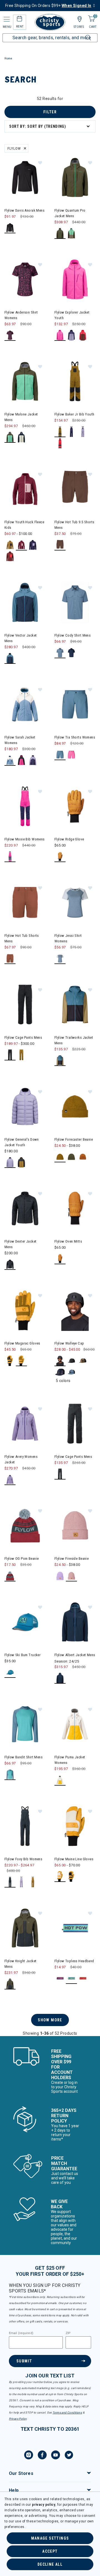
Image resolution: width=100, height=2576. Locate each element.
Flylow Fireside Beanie (72, 1559)
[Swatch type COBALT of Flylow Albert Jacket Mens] (60, 1678)
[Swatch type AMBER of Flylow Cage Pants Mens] (22, 1055)
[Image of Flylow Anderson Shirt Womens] (25, 279)
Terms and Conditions (67, 2413)
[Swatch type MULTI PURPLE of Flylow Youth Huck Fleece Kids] (33, 545)
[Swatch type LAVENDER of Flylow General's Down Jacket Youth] (10, 1162)
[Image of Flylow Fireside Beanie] (75, 1526)
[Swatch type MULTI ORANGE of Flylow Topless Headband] (83, 1978)
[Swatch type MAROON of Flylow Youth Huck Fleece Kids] (22, 545)
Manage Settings (50, 2538)
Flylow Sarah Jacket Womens (20, 740)
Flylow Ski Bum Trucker (22, 1655)
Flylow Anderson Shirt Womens (21, 315)
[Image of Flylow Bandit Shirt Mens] (25, 1724)
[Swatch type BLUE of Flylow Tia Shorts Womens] (60, 755)
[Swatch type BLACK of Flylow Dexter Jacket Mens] (10, 1264)
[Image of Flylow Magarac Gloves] (25, 1310)
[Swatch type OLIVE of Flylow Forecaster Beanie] (72, 1157)
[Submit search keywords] (82, 34)
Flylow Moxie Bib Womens (25, 839)
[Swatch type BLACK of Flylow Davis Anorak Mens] (10, 228)
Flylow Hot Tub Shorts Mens (22, 938)
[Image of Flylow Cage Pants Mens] (25, 1005)
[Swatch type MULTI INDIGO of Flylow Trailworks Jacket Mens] (60, 1061)
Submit (24, 2361)
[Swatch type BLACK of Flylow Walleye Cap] (60, 1361)
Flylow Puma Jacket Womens (70, 1760)
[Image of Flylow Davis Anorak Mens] (25, 177)
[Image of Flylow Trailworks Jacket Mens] (75, 1005)
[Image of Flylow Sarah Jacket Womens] (25, 704)
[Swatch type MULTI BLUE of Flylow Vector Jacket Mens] (10, 658)
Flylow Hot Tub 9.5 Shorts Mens (74, 525)
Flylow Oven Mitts (68, 1241)
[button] (40, 162)
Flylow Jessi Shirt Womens (68, 938)
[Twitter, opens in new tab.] (69, 2456)
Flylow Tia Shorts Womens (75, 737)
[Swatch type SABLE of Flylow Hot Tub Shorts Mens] (10, 959)
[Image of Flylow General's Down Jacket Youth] (25, 1106)
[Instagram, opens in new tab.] (29, 2456)
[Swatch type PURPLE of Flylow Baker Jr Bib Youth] (72, 432)
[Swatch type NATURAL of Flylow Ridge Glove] (60, 857)
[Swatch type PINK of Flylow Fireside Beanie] (72, 1576)
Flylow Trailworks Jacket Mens (74, 1040)
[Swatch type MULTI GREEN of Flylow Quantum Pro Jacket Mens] (72, 233)
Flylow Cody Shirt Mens (72, 635)
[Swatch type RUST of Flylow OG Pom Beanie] (10, 1576)
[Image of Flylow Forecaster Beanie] (75, 1106)
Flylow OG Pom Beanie (22, 1559)
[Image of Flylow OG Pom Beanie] (25, 1526)
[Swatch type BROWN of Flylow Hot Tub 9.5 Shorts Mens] (60, 545)
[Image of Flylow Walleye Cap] (75, 1310)
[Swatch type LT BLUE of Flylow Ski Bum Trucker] (10, 1672)
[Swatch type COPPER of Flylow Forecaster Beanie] (83, 1157)
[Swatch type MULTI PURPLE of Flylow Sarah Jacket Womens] (33, 760)
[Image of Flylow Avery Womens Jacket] (25, 1424)
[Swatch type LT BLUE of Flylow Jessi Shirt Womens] (60, 959)
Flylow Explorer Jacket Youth (72, 315)
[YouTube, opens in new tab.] (56, 2456)
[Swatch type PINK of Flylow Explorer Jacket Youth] (60, 335)
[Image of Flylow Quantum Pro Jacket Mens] (75, 177)
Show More (50, 2020)
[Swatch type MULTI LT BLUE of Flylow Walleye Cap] (72, 1372)
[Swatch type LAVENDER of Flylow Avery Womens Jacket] (10, 1480)
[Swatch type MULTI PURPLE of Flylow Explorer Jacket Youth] (72, 335)
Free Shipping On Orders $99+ (48, 6)
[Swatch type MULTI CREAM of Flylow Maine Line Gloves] (60, 1877)
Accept (50, 2551)
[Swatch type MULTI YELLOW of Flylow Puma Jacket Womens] (60, 1780)
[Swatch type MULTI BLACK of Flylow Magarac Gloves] (10, 1361)
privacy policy (44, 2505)
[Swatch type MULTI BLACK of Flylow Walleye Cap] (72, 1361)
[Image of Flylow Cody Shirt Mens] (75, 602)
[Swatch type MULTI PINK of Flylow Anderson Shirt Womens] (10, 335)
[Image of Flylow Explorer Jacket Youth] (75, 279)
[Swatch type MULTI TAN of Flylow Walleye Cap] (83, 1361)
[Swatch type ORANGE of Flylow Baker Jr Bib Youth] (60, 443)
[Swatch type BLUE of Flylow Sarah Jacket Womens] (10, 760)
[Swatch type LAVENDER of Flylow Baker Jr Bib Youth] (83, 432)
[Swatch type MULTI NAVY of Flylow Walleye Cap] (60, 1372)
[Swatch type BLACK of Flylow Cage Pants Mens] (10, 1055)
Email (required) (21, 2333)
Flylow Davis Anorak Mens (24, 210)
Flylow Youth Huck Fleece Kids (24, 525)
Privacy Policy (18, 2419)
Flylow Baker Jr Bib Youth (74, 414)
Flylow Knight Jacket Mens (20, 1964)
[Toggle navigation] (6, 19)
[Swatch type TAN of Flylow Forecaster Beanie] (60, 1157)
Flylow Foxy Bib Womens (23, 1859)
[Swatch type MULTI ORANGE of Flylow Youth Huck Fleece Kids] (10, 556)
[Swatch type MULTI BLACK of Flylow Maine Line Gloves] (72, 1877)
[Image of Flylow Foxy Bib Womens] (25, 1826)
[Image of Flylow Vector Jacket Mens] (25, 602)
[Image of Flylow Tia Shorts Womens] (75, 704)
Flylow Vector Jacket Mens (21, 638)
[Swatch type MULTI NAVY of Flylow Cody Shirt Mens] (72, 653)
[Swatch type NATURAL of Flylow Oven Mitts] (60, 1259)
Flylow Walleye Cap (69, 1343)
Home (8, 58)
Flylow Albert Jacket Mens (75, 1655)
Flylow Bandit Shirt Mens (23, 1757)
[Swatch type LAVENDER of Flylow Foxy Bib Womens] (22, 1882)
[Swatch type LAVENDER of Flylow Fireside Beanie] (60, 1576)
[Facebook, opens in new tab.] (42, 2456)
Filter (50, 112)
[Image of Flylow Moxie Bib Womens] (25, 806)
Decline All (50, 2564)
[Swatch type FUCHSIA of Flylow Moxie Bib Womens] (10, 857)
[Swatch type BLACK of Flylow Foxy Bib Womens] (10, 1882)
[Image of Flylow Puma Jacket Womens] (75, 1724)
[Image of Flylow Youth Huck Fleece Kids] (25, 489)
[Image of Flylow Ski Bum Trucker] (25, 1622)
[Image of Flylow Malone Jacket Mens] (25, 381)
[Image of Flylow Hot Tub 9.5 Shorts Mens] (75, 489)
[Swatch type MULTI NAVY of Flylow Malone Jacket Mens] (22, 437)
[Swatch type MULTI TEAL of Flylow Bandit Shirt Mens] (10, 1775)
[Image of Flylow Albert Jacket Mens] (75, 1622)
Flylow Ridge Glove (69, 839)
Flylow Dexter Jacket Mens (20, 1244)
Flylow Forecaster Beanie (74, 1139)
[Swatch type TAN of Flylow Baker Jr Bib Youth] (60, 432)
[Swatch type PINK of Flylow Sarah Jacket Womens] (22, 760)
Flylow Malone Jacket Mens (21, 417)
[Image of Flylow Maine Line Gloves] (75, 1826)
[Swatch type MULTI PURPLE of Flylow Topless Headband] (72, 1978)
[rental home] (20, 20)
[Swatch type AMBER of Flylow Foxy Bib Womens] (33, 1882)
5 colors (63, 1381)
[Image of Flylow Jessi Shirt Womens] (75, 903)
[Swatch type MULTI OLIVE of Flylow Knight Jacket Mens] (10, 1984)
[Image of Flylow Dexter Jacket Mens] (25, 1208)
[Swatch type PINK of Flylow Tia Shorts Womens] (72, 755)
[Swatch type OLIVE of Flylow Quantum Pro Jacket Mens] (60, 233)
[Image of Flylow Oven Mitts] (75, 1208)
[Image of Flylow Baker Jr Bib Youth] (75, 381)
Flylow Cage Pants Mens (23, 1037)
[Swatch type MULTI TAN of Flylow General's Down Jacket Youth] (22, 1162)
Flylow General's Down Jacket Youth (22, 1142)
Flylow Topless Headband (74, 1961)
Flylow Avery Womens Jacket (21, 1459)
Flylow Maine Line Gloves (74, 1859)
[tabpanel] (50, 1066)
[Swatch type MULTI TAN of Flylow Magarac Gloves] (22, 1361)
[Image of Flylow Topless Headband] (75, 1928)
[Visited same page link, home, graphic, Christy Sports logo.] (50, 22)
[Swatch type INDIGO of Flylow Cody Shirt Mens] (60, 653)
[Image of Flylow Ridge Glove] (75, 806)
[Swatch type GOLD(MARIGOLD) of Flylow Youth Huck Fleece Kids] (10, 545)
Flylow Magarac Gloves (22, 1343)
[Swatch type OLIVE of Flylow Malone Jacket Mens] (10, 437)
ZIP (68, 2333)
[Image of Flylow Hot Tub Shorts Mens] (25, 903)
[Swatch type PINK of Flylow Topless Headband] (60, 1978)
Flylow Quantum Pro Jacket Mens (70, 213)
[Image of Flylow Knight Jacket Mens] (25, 1928)
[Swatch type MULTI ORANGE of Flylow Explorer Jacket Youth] (83, 335)
